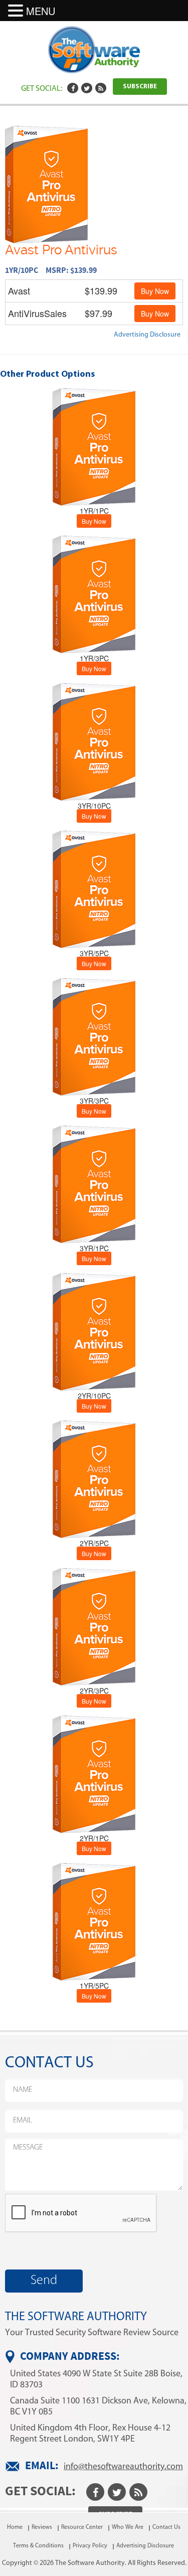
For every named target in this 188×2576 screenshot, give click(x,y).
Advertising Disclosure (147, 334)
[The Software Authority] (94, 49)
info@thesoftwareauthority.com (123, 2466)
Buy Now (155, 291)
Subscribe (140, 87)
